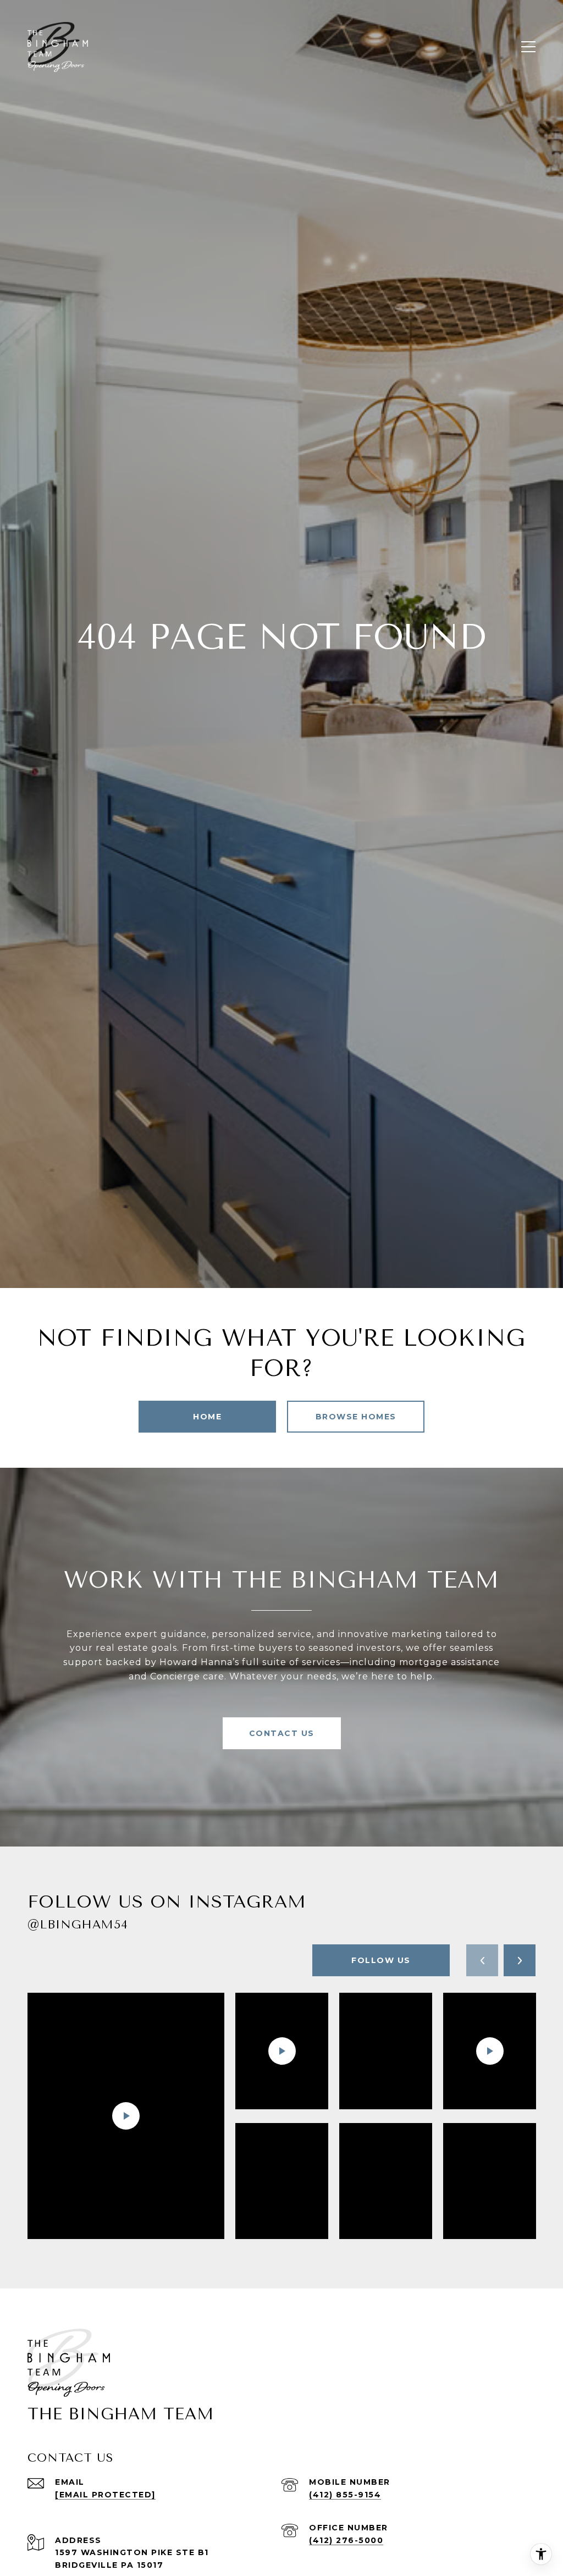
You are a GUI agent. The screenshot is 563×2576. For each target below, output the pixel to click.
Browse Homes (356, 1417)
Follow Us (381, 1960)
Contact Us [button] (282, 1733)
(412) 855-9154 (345, 2495)
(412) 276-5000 (346, 2540)
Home (207, 1417)
